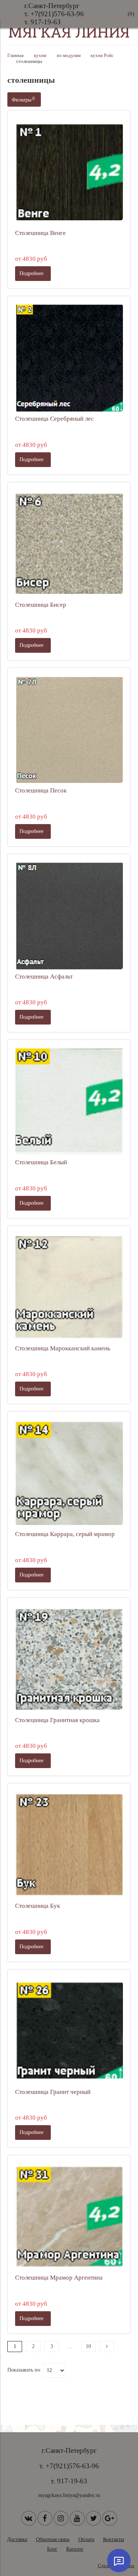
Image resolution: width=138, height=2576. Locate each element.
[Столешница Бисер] (69, 544)
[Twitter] (93, 2518)
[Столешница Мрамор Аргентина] (69, 2217)
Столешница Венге (40, 233)
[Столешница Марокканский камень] (69, 1287)
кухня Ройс (102, 56)
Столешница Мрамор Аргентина (59, 2278)
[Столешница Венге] (69, 172)
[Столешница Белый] (69, 1101)
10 (88, 2346)
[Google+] (110, 2518)
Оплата (86, 2539)
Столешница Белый (41, 1162)
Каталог (75, 2549)
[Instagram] (61, 2518)
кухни (40, 56)
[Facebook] (45, 2518)
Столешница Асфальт (44, 977)
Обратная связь (53, 2539)
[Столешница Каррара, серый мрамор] (69, 1473)
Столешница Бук (38, 1906)
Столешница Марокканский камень (63, 1348)
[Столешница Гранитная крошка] (69, 1659)
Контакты (114, 2539)
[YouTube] (77, 2518)
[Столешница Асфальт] (69, 915)
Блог (52, 2549)
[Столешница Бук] (69, 1845)
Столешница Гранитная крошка (57, 1720)
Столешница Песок (41, 790)
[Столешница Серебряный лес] (69, 358)
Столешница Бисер (41, 605)
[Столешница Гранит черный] (69, 2031)
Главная (15, 56)
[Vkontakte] (29, 2518)
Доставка (17, 2539)
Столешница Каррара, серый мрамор (65, 1534)
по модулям (69, 56)
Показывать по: (24, 2370)
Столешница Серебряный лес (54, 419)
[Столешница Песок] (69, 729)
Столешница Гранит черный (53, 2092)
